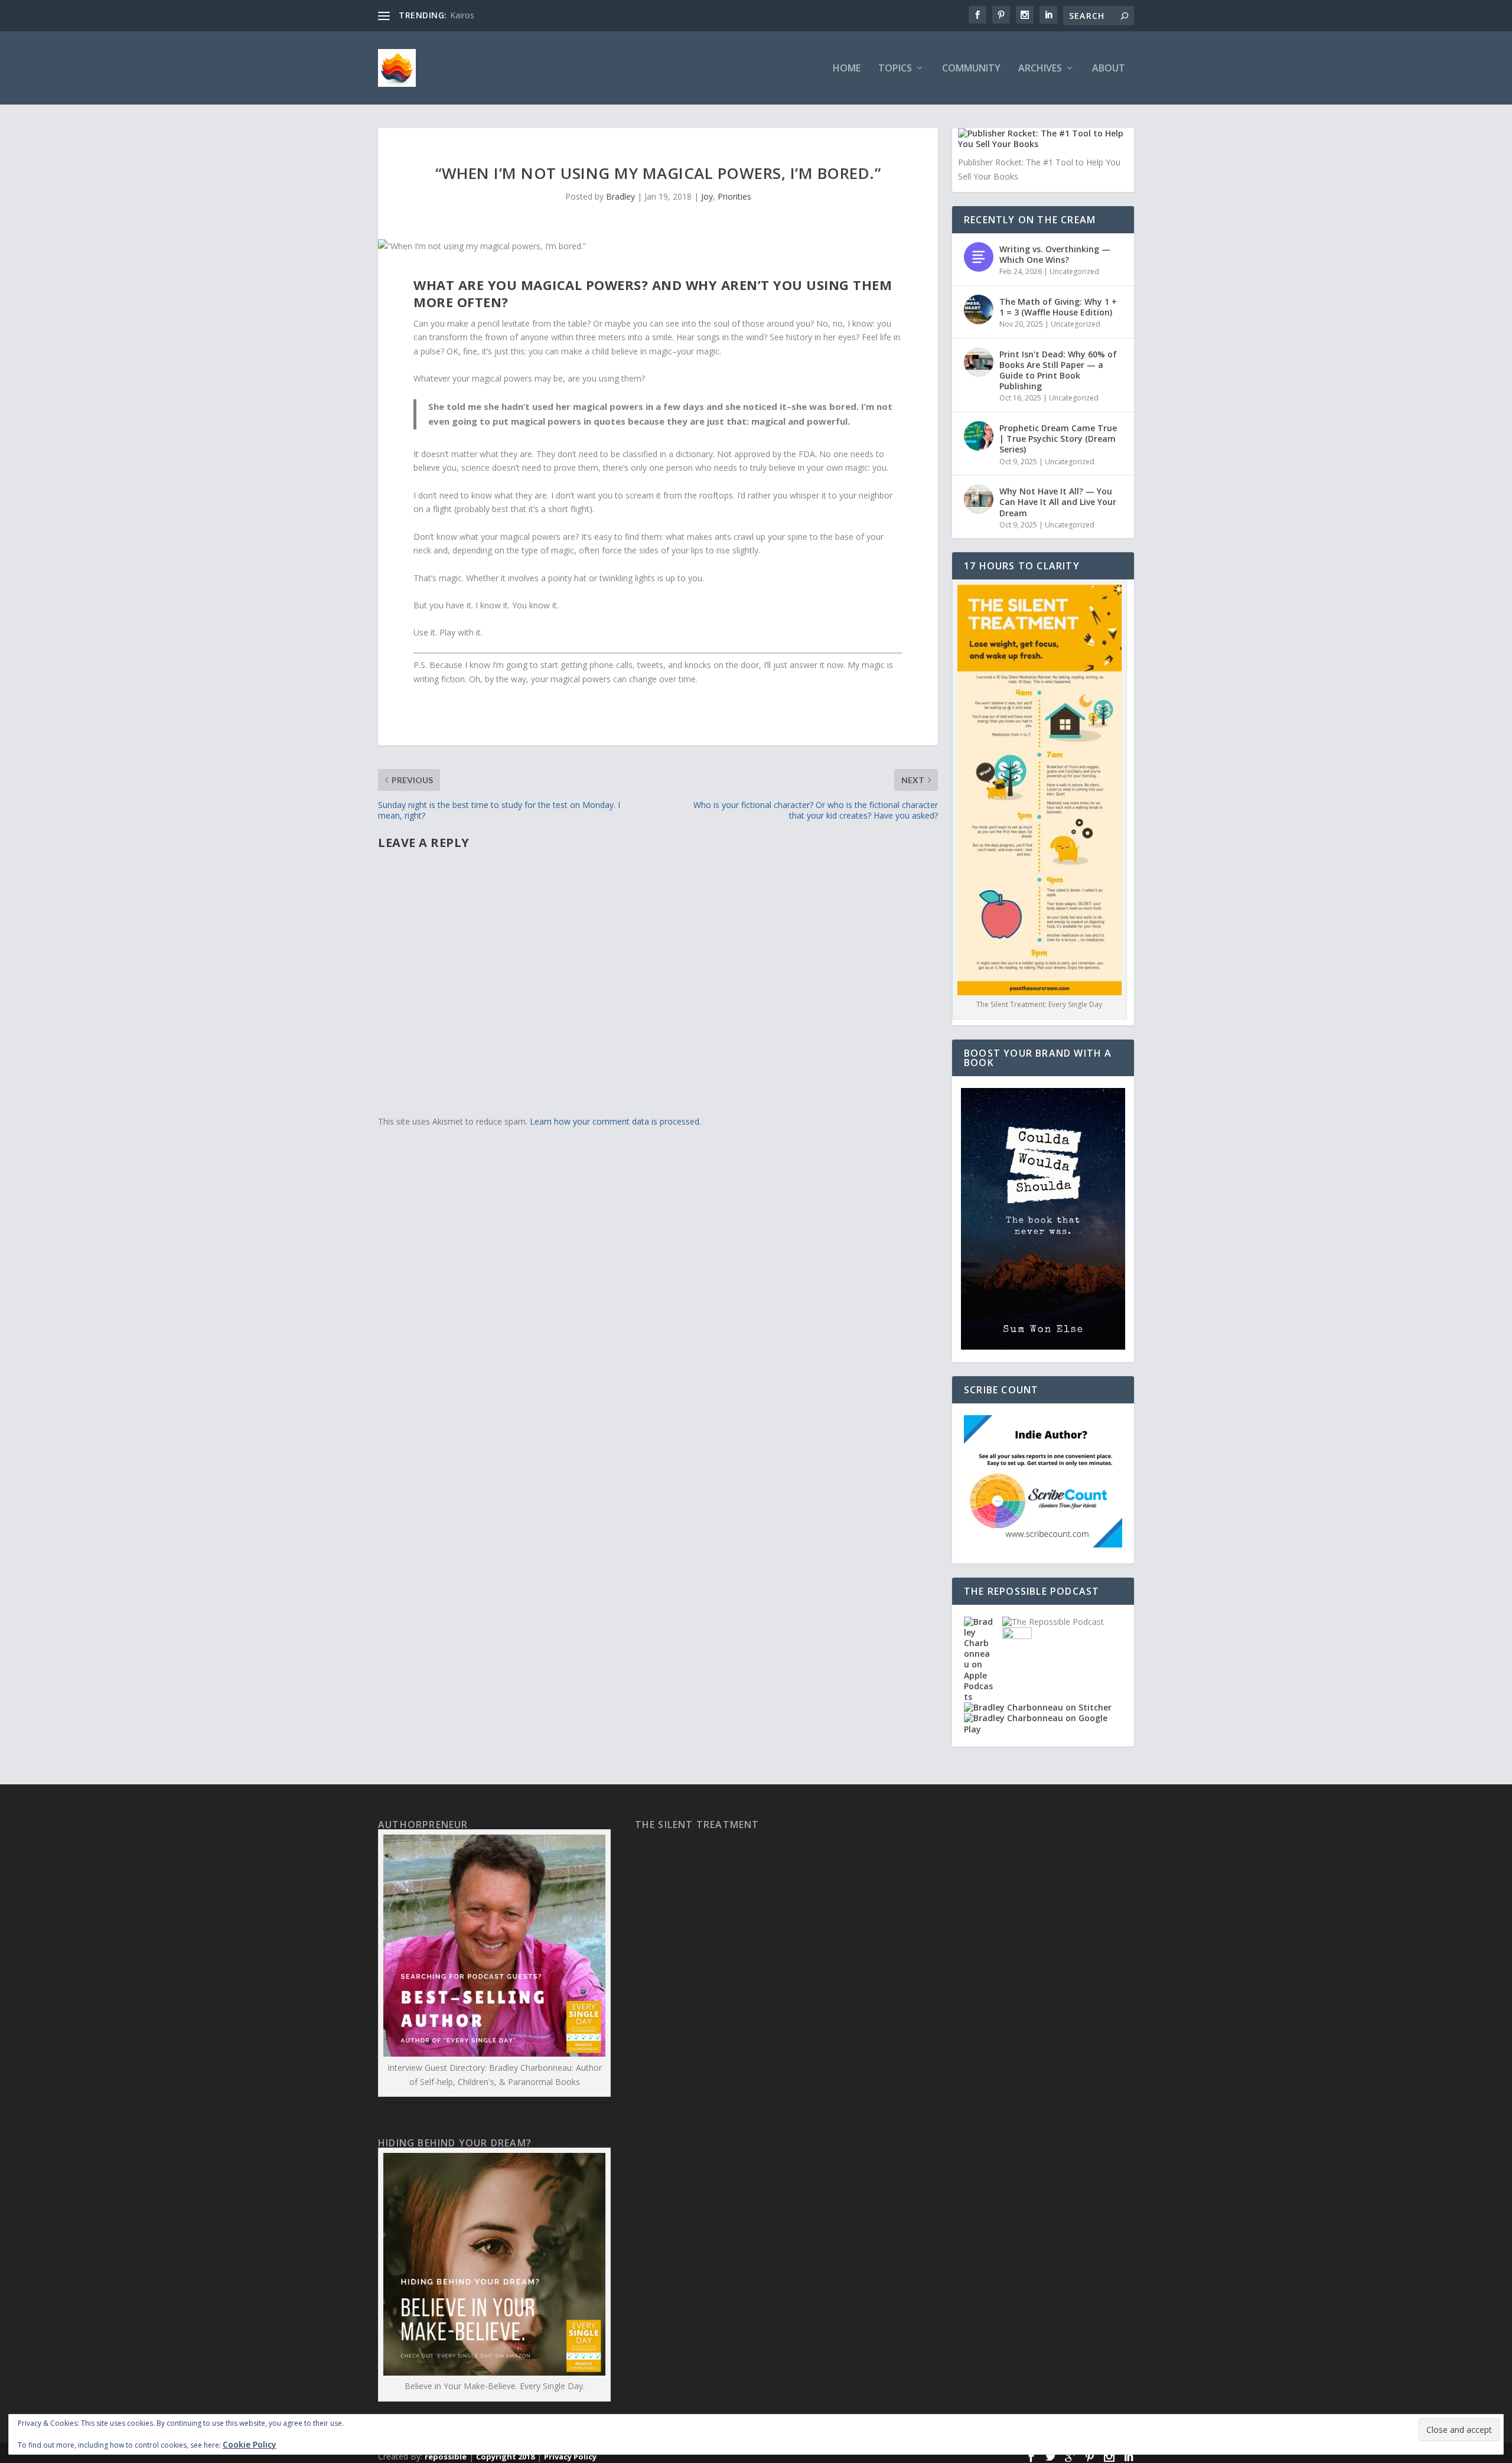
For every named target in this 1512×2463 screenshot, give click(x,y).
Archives (1040, 69)
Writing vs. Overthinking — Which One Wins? (1055, 254)
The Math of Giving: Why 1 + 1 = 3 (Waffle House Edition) (1058, 307)
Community (971, 69)
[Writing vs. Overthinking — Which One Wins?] (979, 257)
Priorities (734, 196)
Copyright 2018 (505, 2457)
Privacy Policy (570, 2457)
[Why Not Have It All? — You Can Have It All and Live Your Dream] (979, 499)
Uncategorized (1074, 271)
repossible (446, 2457)
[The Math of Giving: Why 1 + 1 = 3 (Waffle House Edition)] (979, 309)
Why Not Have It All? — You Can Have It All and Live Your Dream (1058, 502)
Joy (707, 196)
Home (847, 69)
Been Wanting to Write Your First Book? (526, 15)
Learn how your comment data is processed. (615, 1121)
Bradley (620, 196)
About (1109, 69)
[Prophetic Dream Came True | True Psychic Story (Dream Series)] (979, 436)
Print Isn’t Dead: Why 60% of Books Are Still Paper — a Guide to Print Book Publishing (1058, 370)
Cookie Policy (250, 2444)
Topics (895, 69)
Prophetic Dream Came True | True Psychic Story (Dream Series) (1058, 439)
